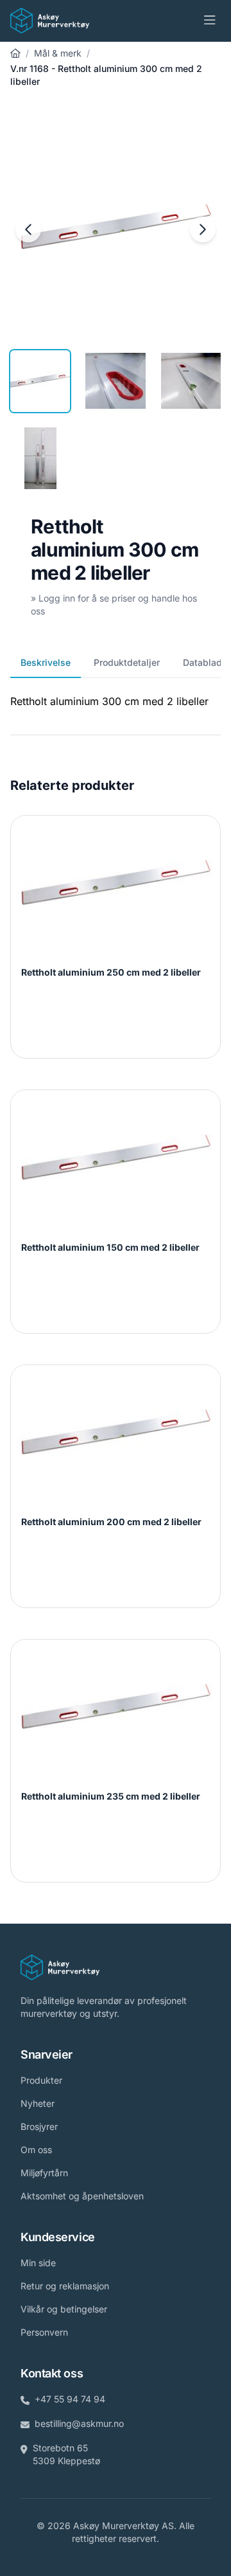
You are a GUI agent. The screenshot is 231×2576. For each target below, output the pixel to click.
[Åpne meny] (210, 21)
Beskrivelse (46, 662)
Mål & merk (58, 53)
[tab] (40, 381)
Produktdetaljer (127, 662)
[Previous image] (28, 229)
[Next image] (203, 229)
